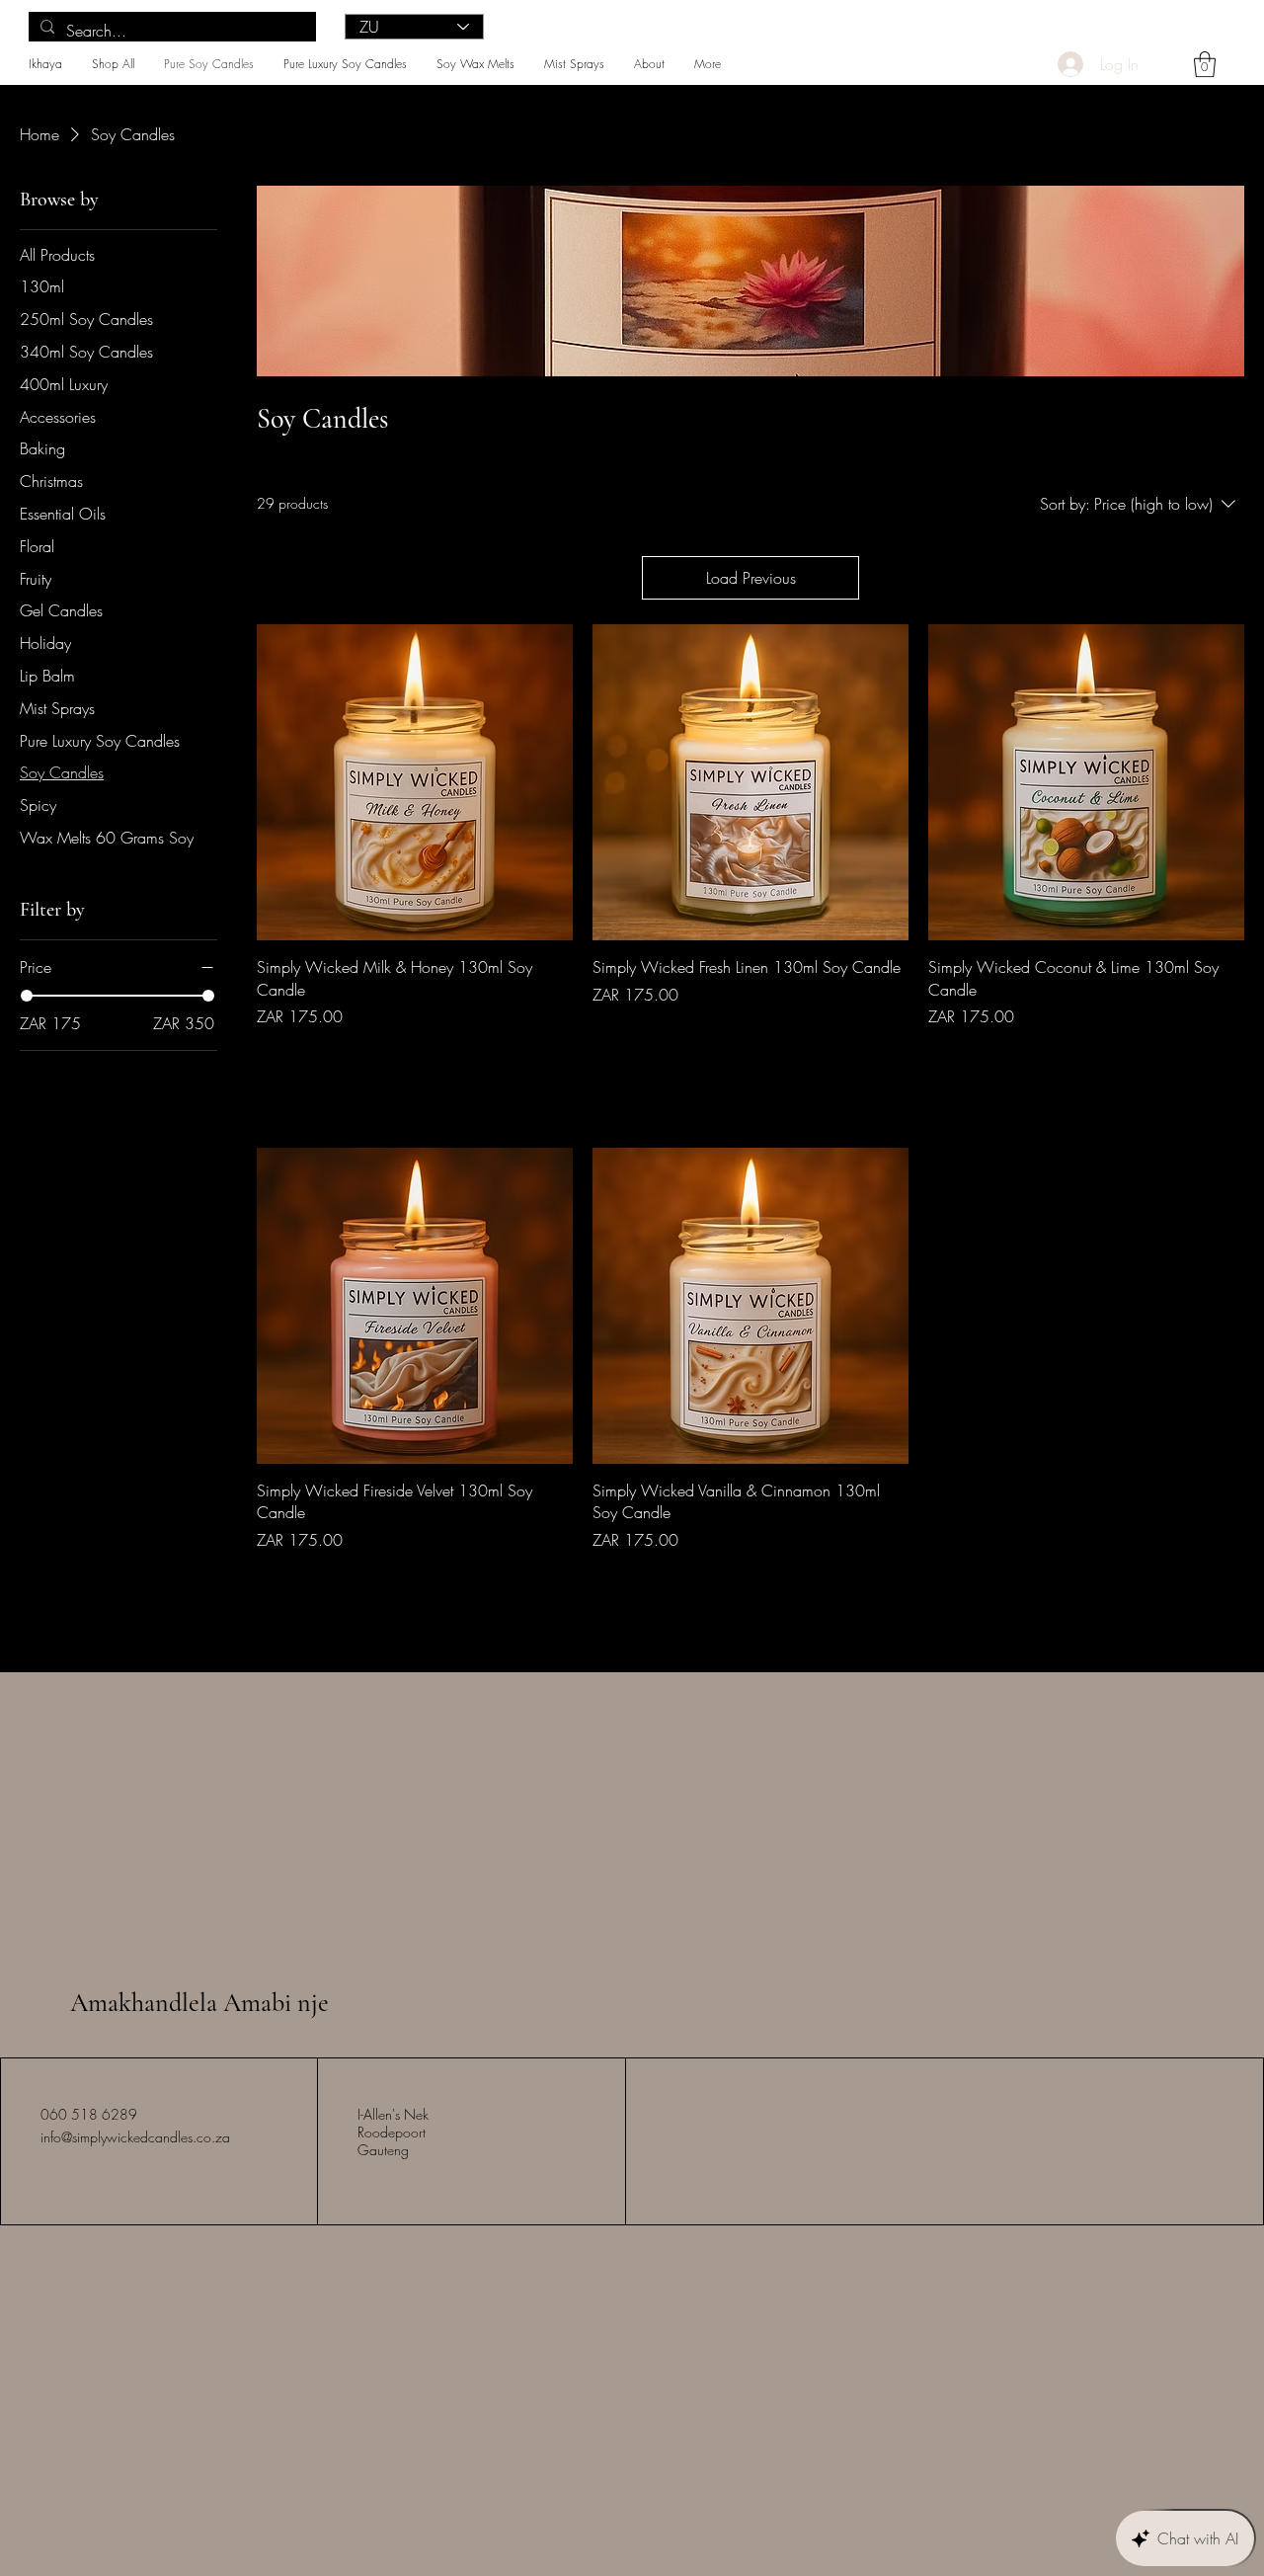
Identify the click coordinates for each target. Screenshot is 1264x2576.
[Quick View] (415, 782)
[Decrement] (272, 1058)
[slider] (27, 996)
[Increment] (556, 1058)
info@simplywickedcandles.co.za (135, 2137)
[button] (1205, 64)
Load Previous (751, 578)
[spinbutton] (414, 1058)
